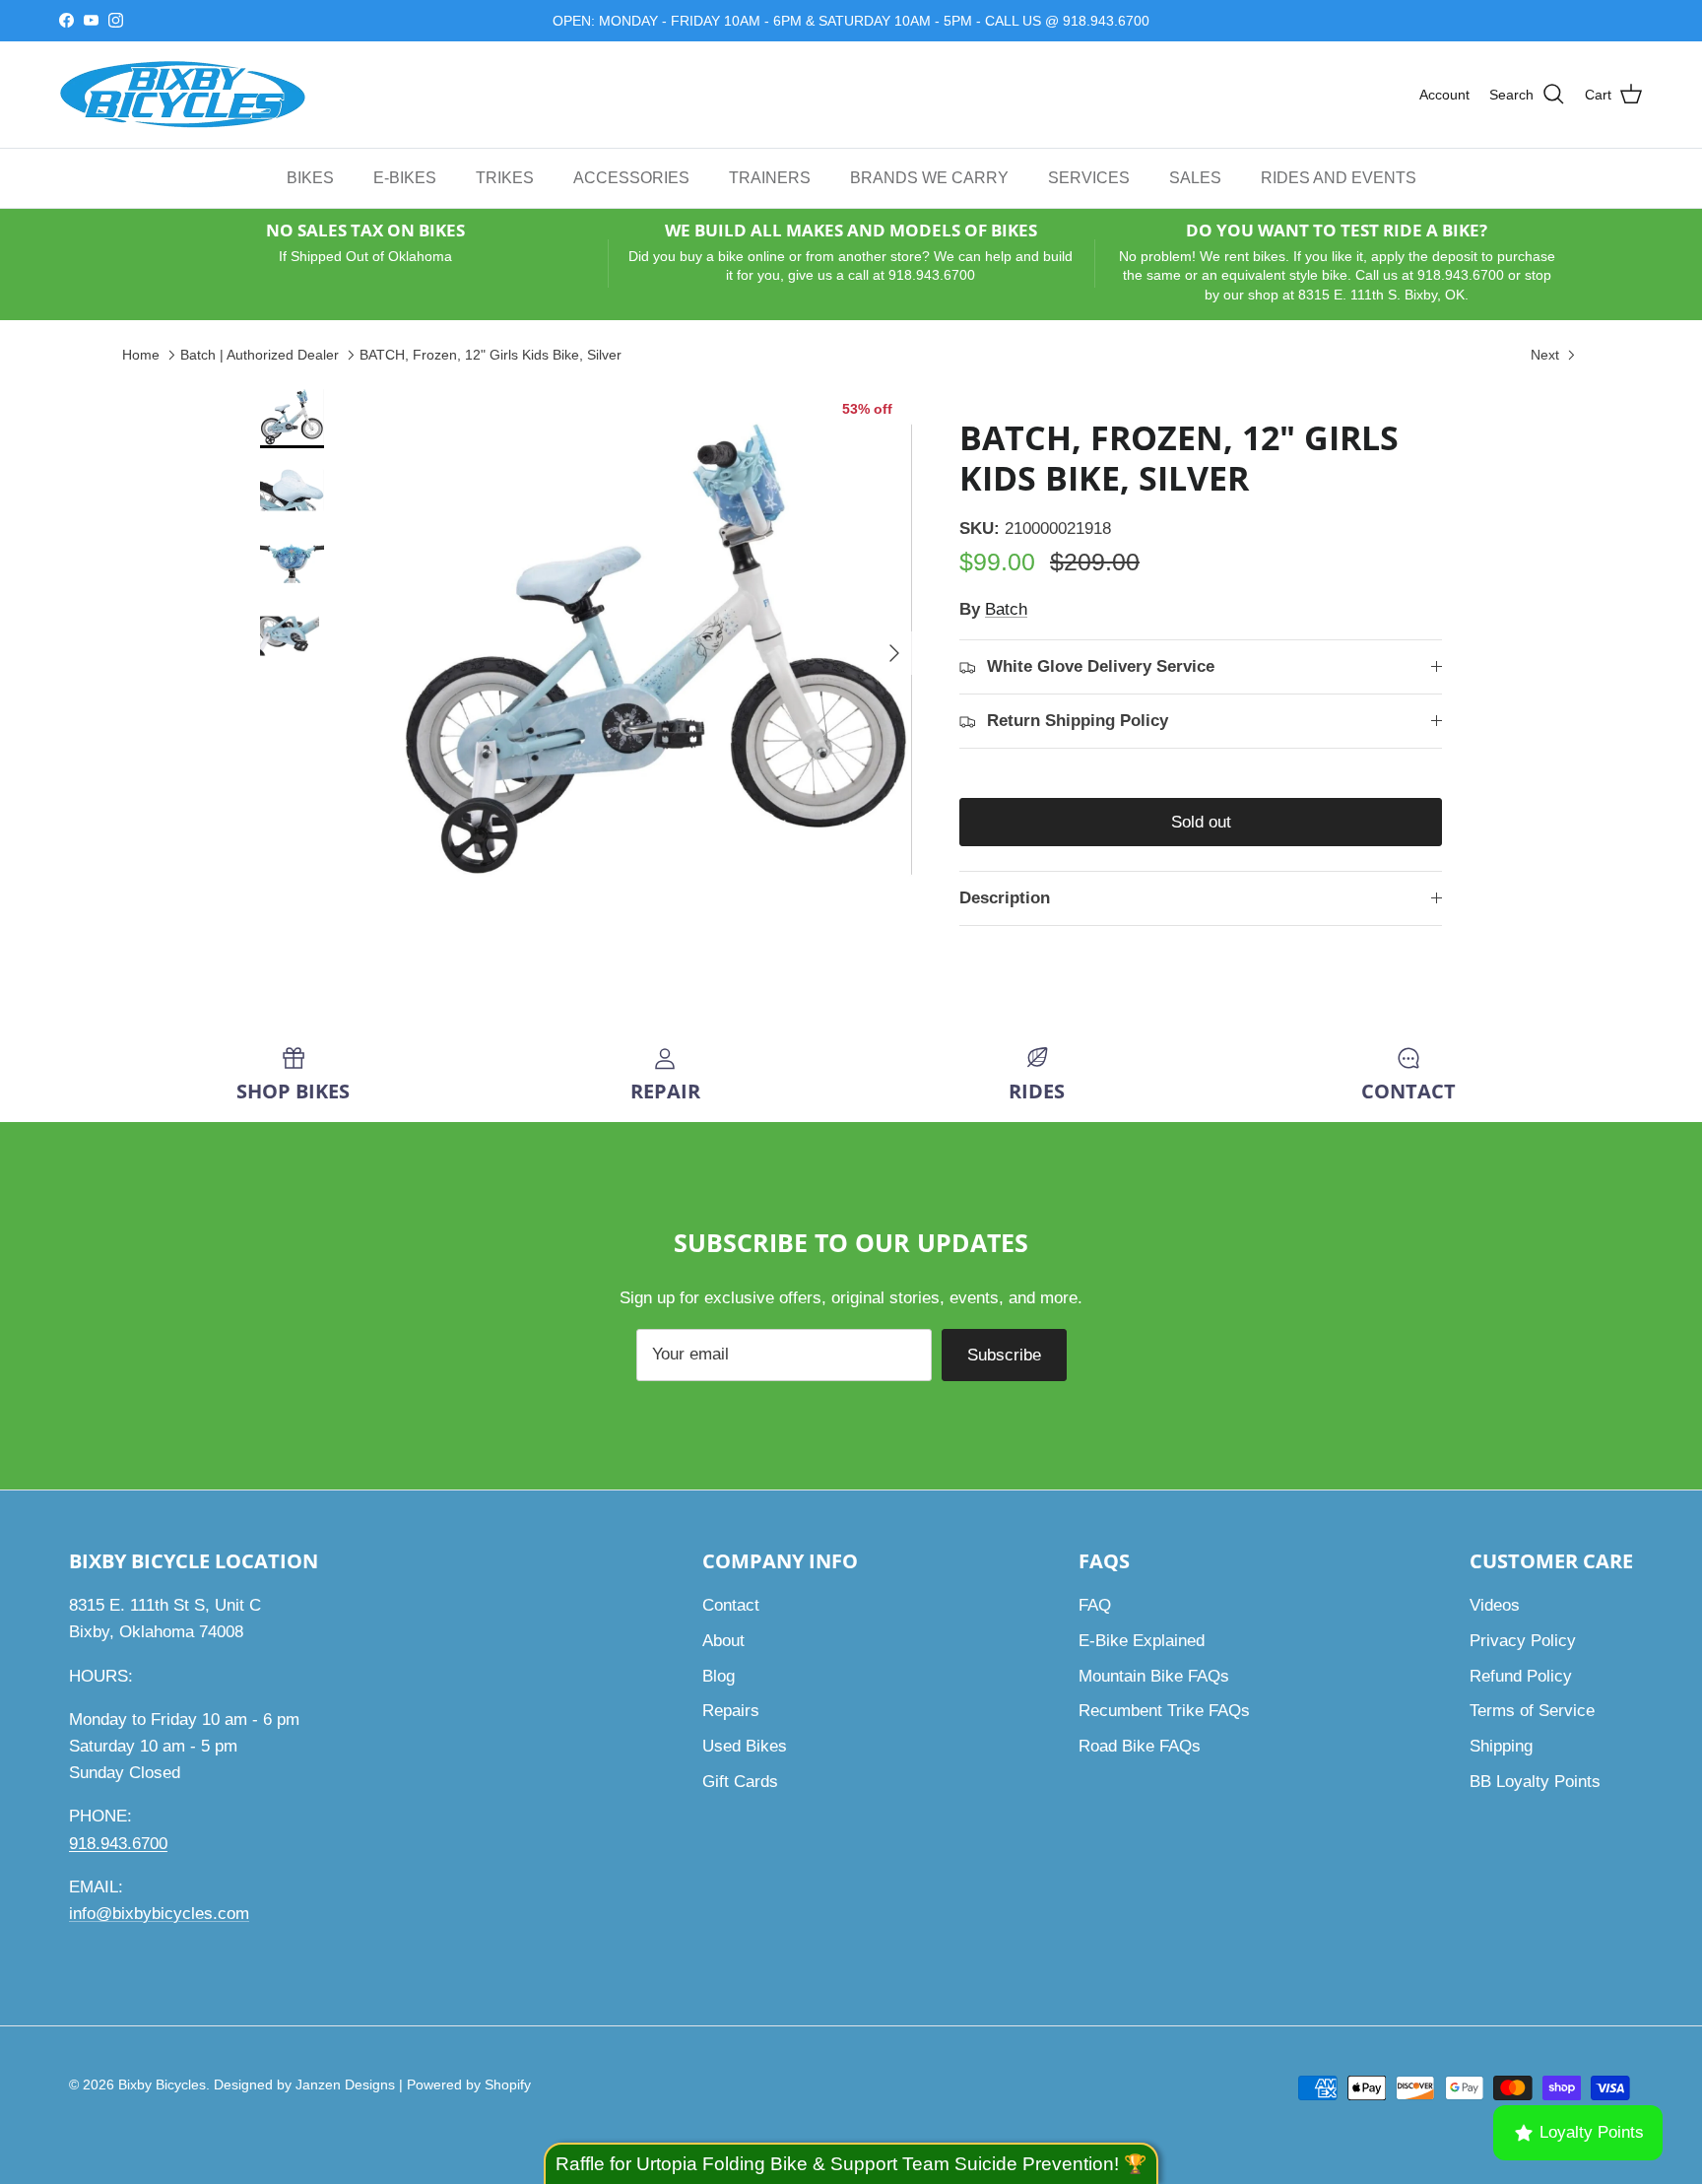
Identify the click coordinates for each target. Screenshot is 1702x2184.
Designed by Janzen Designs (304, 2085)
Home (141, 355)
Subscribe (1004, 1355)
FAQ (1095, 1605)
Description (1005, 898)
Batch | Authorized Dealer (260, 355)
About (723, 1641)
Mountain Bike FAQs (1154, 1676)
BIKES (310, 177)
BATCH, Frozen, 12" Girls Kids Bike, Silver (491, 355)
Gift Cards (740, 1782)
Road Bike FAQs (1140, 1746)
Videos (1495, 1605)
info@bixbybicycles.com (159, 1914)
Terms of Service (1532, 1711)
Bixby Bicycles (162, 2085)
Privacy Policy (1523, 1641)
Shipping (1501, 1746)
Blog (719, 1676)
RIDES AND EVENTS (1339, 177)
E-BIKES (405, 177)
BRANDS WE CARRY (929, 177)
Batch (1006, 609)
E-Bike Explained (1142, 1641)
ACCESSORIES (631, 177)
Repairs (731, 1711)
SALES (1195, 177)
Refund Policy (1521, 1676)
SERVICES (1089, 177)
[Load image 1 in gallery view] (657, 643)
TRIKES (505, 177)
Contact (731, 1605)
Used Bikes (745, 1746)
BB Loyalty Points (1535, 1782)
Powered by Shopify (469, 2085)
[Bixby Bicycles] (182, 95)
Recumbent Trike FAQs (1164, 1711)
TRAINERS (770, 177)
